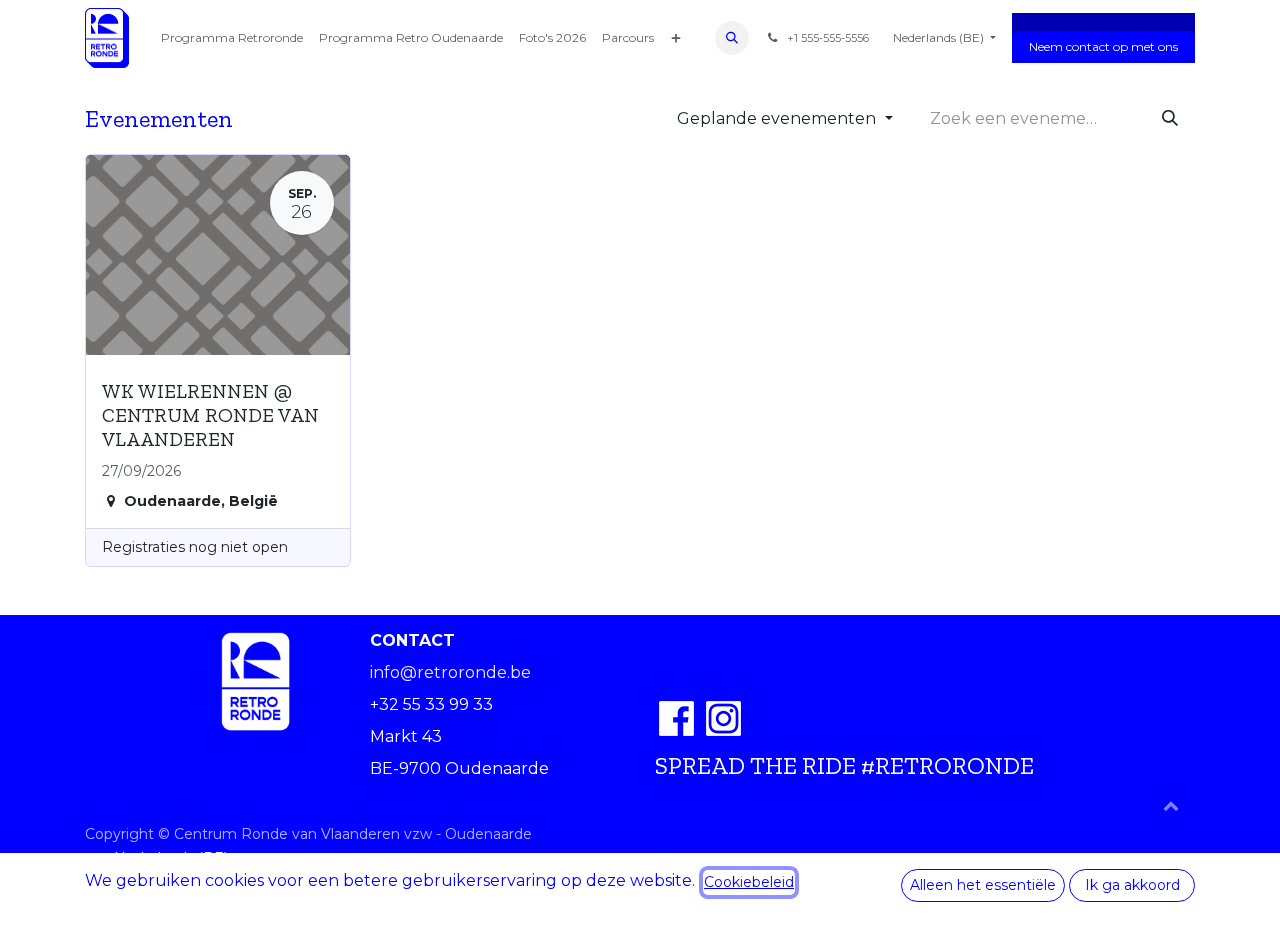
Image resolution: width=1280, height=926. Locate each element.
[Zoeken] (1170, 119)
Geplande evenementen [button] (778, 118)
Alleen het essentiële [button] (983, 885)
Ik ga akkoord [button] (1132, 885)
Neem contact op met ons (1103, 46)
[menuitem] (232, 38)
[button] (732, 38)
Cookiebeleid (749, 882)
